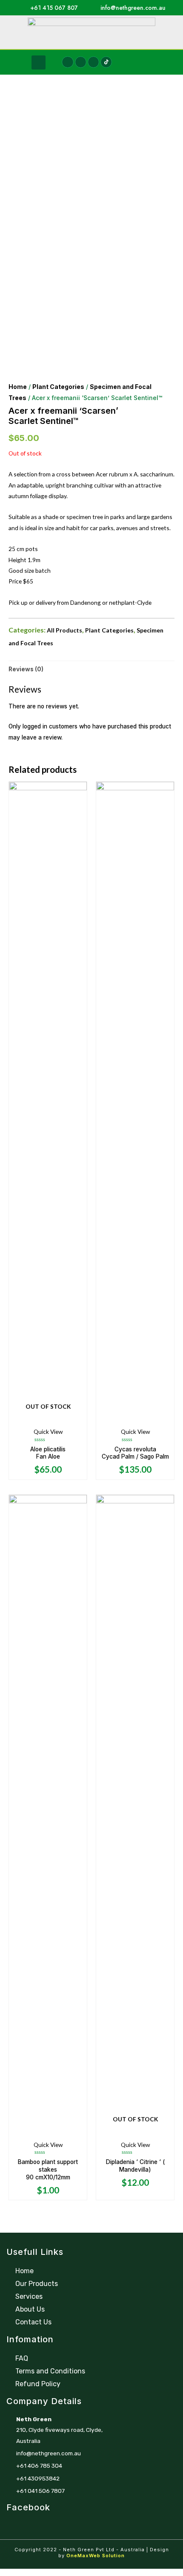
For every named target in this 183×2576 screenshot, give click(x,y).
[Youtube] (93, 62)
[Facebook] (67, 62)
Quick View (48, 1432)
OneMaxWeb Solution (96, 2556)
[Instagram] (81, 62)
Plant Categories (58, 387)
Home (18, 387)
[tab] (91, 669)
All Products (64, 630)
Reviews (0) (26, 669)
